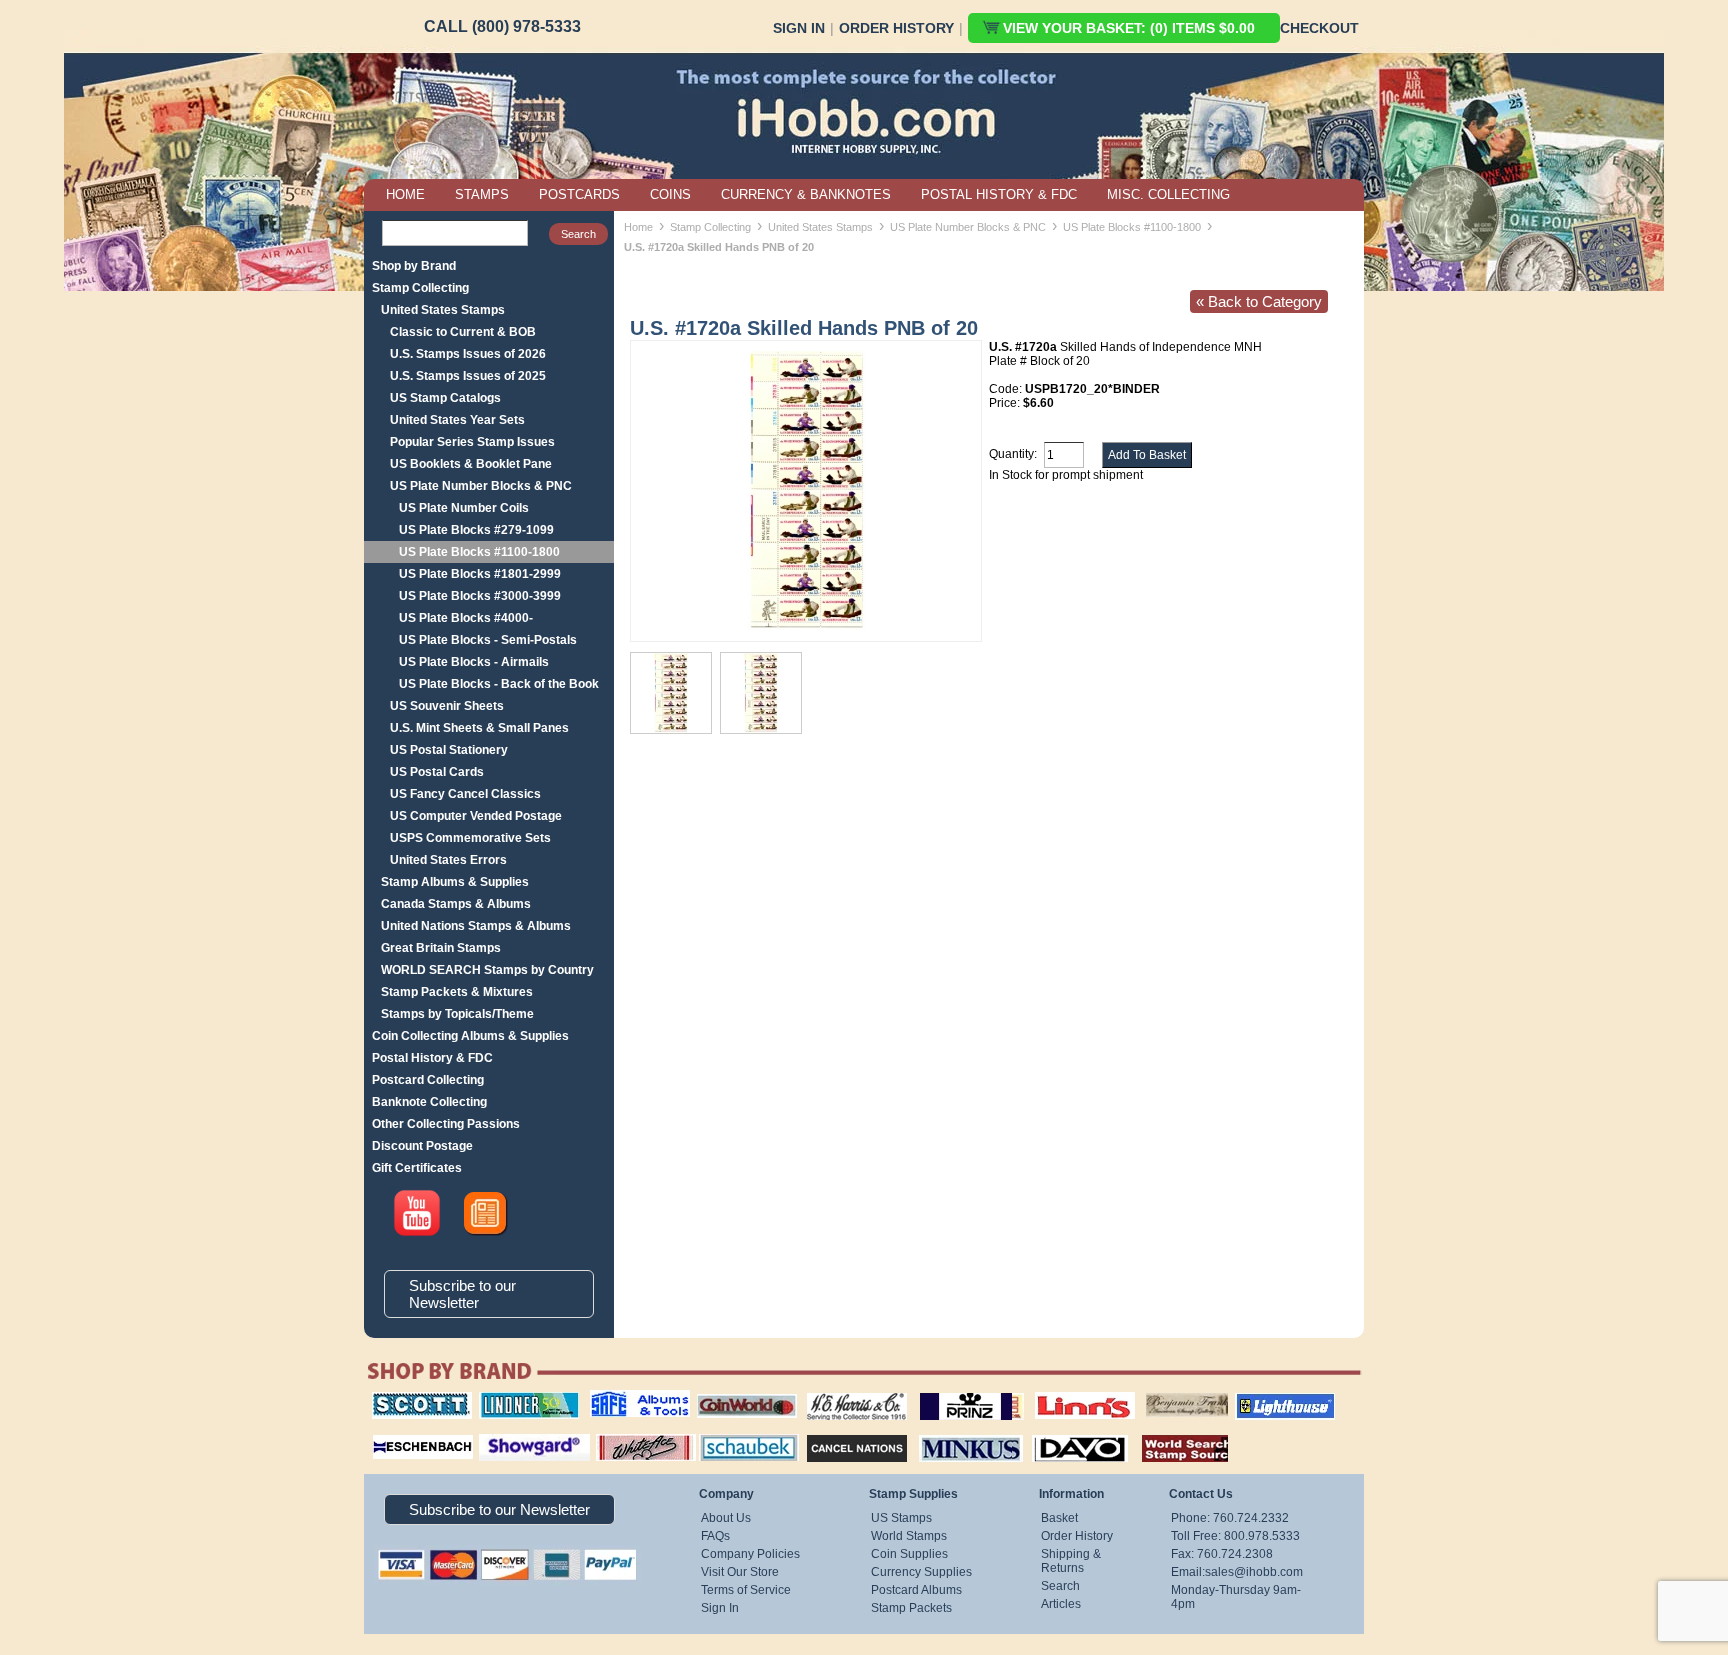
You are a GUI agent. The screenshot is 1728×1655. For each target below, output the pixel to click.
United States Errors (448, 860)
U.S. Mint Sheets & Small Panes (479, 728)
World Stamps (909, 1536)
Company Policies (750, 1554)
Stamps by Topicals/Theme (457, 1014)
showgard (499, 1432)
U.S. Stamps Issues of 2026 (468, 354)
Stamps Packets (839, 1432)
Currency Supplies (921, 1572)
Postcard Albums (916, 1590)
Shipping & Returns (1071, 1561)
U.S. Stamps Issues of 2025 (468, 376)
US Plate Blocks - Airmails (474, 662)
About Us (726, 1518)
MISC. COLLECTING (1168, 194)
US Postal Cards (437, 772)
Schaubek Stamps (737, 1432)
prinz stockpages (950, 1392)
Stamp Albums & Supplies (455, 882)
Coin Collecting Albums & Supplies (470, 1036)
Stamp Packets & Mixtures (457, 992)
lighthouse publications (1261, 1399)
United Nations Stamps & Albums (476, 926)
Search (1060, 1586)
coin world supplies (740, 1392)
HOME (405, 194)
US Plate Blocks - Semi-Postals (488, 640)
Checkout (1319, 28)
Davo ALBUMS (1052, 1432)
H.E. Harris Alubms (847, 1392)
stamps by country (1169, 1432)
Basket (1059, 1518)
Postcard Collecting (428, 1080)
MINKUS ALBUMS (953, 1432)
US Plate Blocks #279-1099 (476, 530)
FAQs (715, 1536)
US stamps (1149, 1392)
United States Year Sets (457, 420)
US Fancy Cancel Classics (465, 794)
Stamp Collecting (420, 288)
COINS (670, 194)
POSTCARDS (579, 194)
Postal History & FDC (432, 1058)
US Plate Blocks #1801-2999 (480, 574)
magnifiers (392, 1432)
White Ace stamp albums (625, 1439)
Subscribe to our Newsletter (462, 1294)
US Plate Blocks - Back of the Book (499, 684)
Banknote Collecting (429, 1102)
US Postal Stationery (449, 750)
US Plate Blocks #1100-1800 (479, 552)
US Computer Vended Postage (476, 816)
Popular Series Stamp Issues (472, 442)
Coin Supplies (909, 1554)
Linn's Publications (1063, 1392)
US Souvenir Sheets (447, 706)
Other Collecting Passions (446, 1124)
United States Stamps (443, 310)
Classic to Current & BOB (463, 332)
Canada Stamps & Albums (456, 904)
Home (638, 227)
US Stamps (901, 1518)
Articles (1061, 1604)
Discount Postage (422, 1146)
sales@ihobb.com (1254, 1572)
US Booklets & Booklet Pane (471, 464)
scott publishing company (406, 1399)
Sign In (799, 28)
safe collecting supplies (619, 1399)
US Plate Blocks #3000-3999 (480, 596)
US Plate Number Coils (464, 508)
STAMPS (482, 194)
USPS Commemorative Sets (470, 838)
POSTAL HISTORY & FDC (999, 194)
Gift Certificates (417, 1168)
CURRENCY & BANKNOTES (806, 194)
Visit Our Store (740, 1572)
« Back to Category (1259, 301)
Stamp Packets (911, 1608)
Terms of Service (746, 1590)
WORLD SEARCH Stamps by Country (487, 970)
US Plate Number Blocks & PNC (481, 486)
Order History (896, 28)
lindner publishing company (521, 1399)
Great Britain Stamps (441, 948)
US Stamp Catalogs (445, 398)
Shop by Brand (414, 266)
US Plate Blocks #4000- (466, 618)
